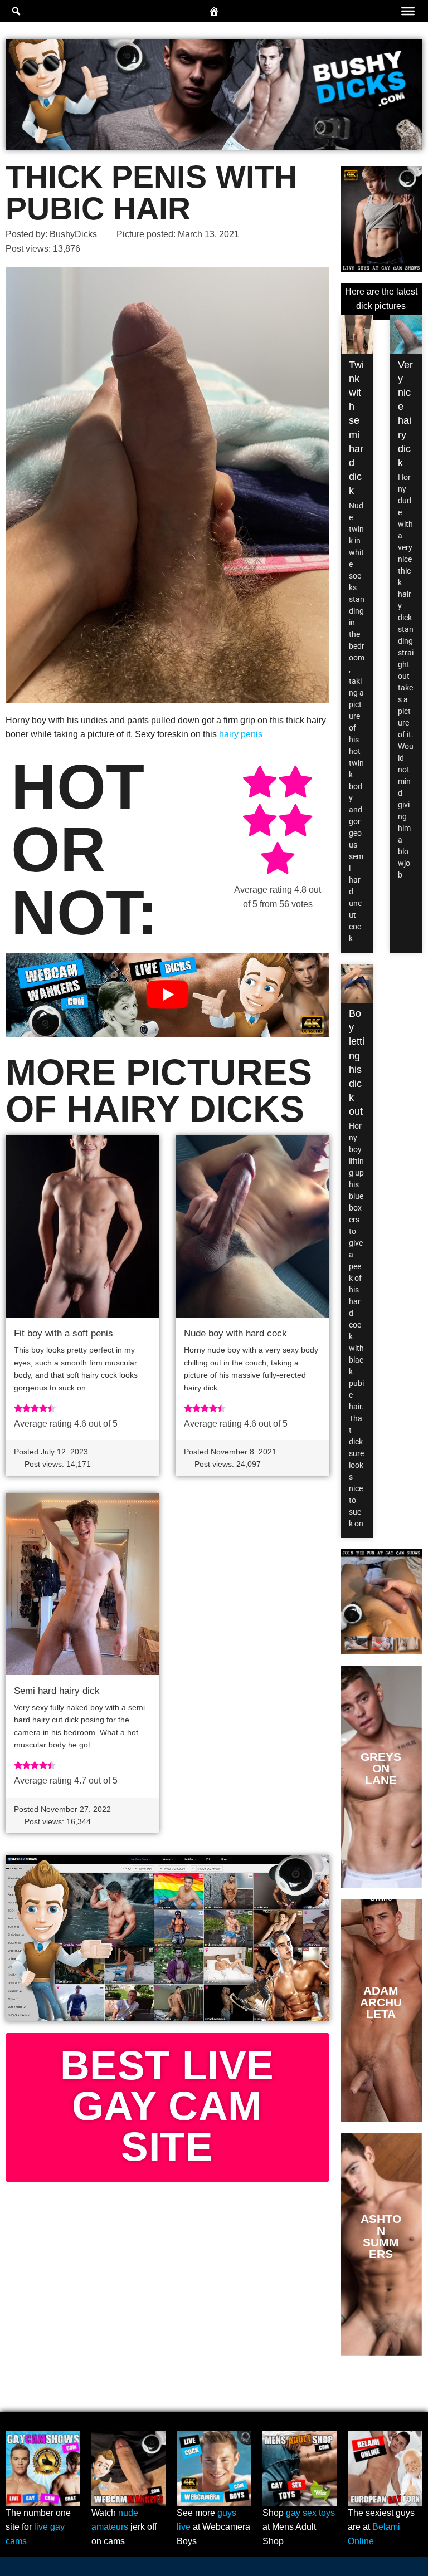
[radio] (260, 784)
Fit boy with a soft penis (64, 1333)
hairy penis (241, 734)
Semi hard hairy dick (57, 1691)
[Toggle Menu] (408, 11)
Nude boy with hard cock (235, 1333)
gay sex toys (310, 2513)
